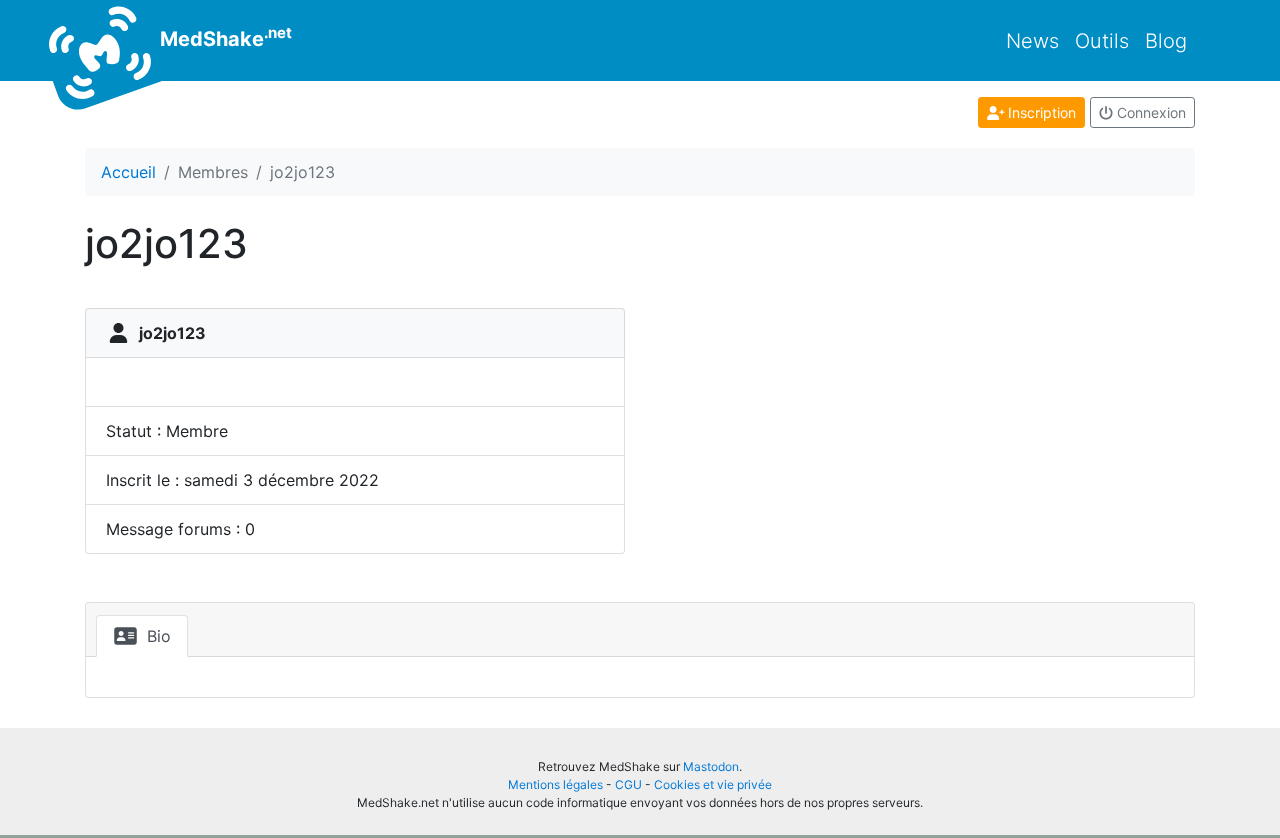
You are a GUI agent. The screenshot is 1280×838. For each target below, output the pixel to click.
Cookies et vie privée (713, 784)
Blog (1166, 41)
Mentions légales (555, 784)
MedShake (223, 37)
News (1032, 41)
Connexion (1149, 112)
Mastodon (711, 766)
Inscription (1040, 112)
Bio (156, 636)
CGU (628, 784)
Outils (1102, 41)
